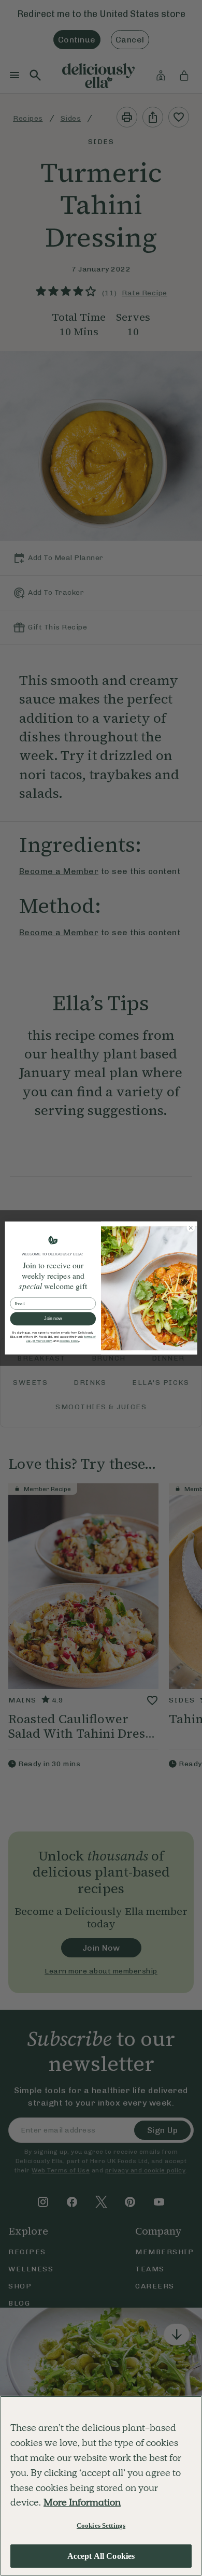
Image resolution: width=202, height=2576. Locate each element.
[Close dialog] (191, 1228)
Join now (53, 1319)
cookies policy (69, 1341)
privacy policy (42, 1341)
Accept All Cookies (101, 2556)
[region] (101, 2486)
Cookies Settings (101, 2525)
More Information (82, 2502)
